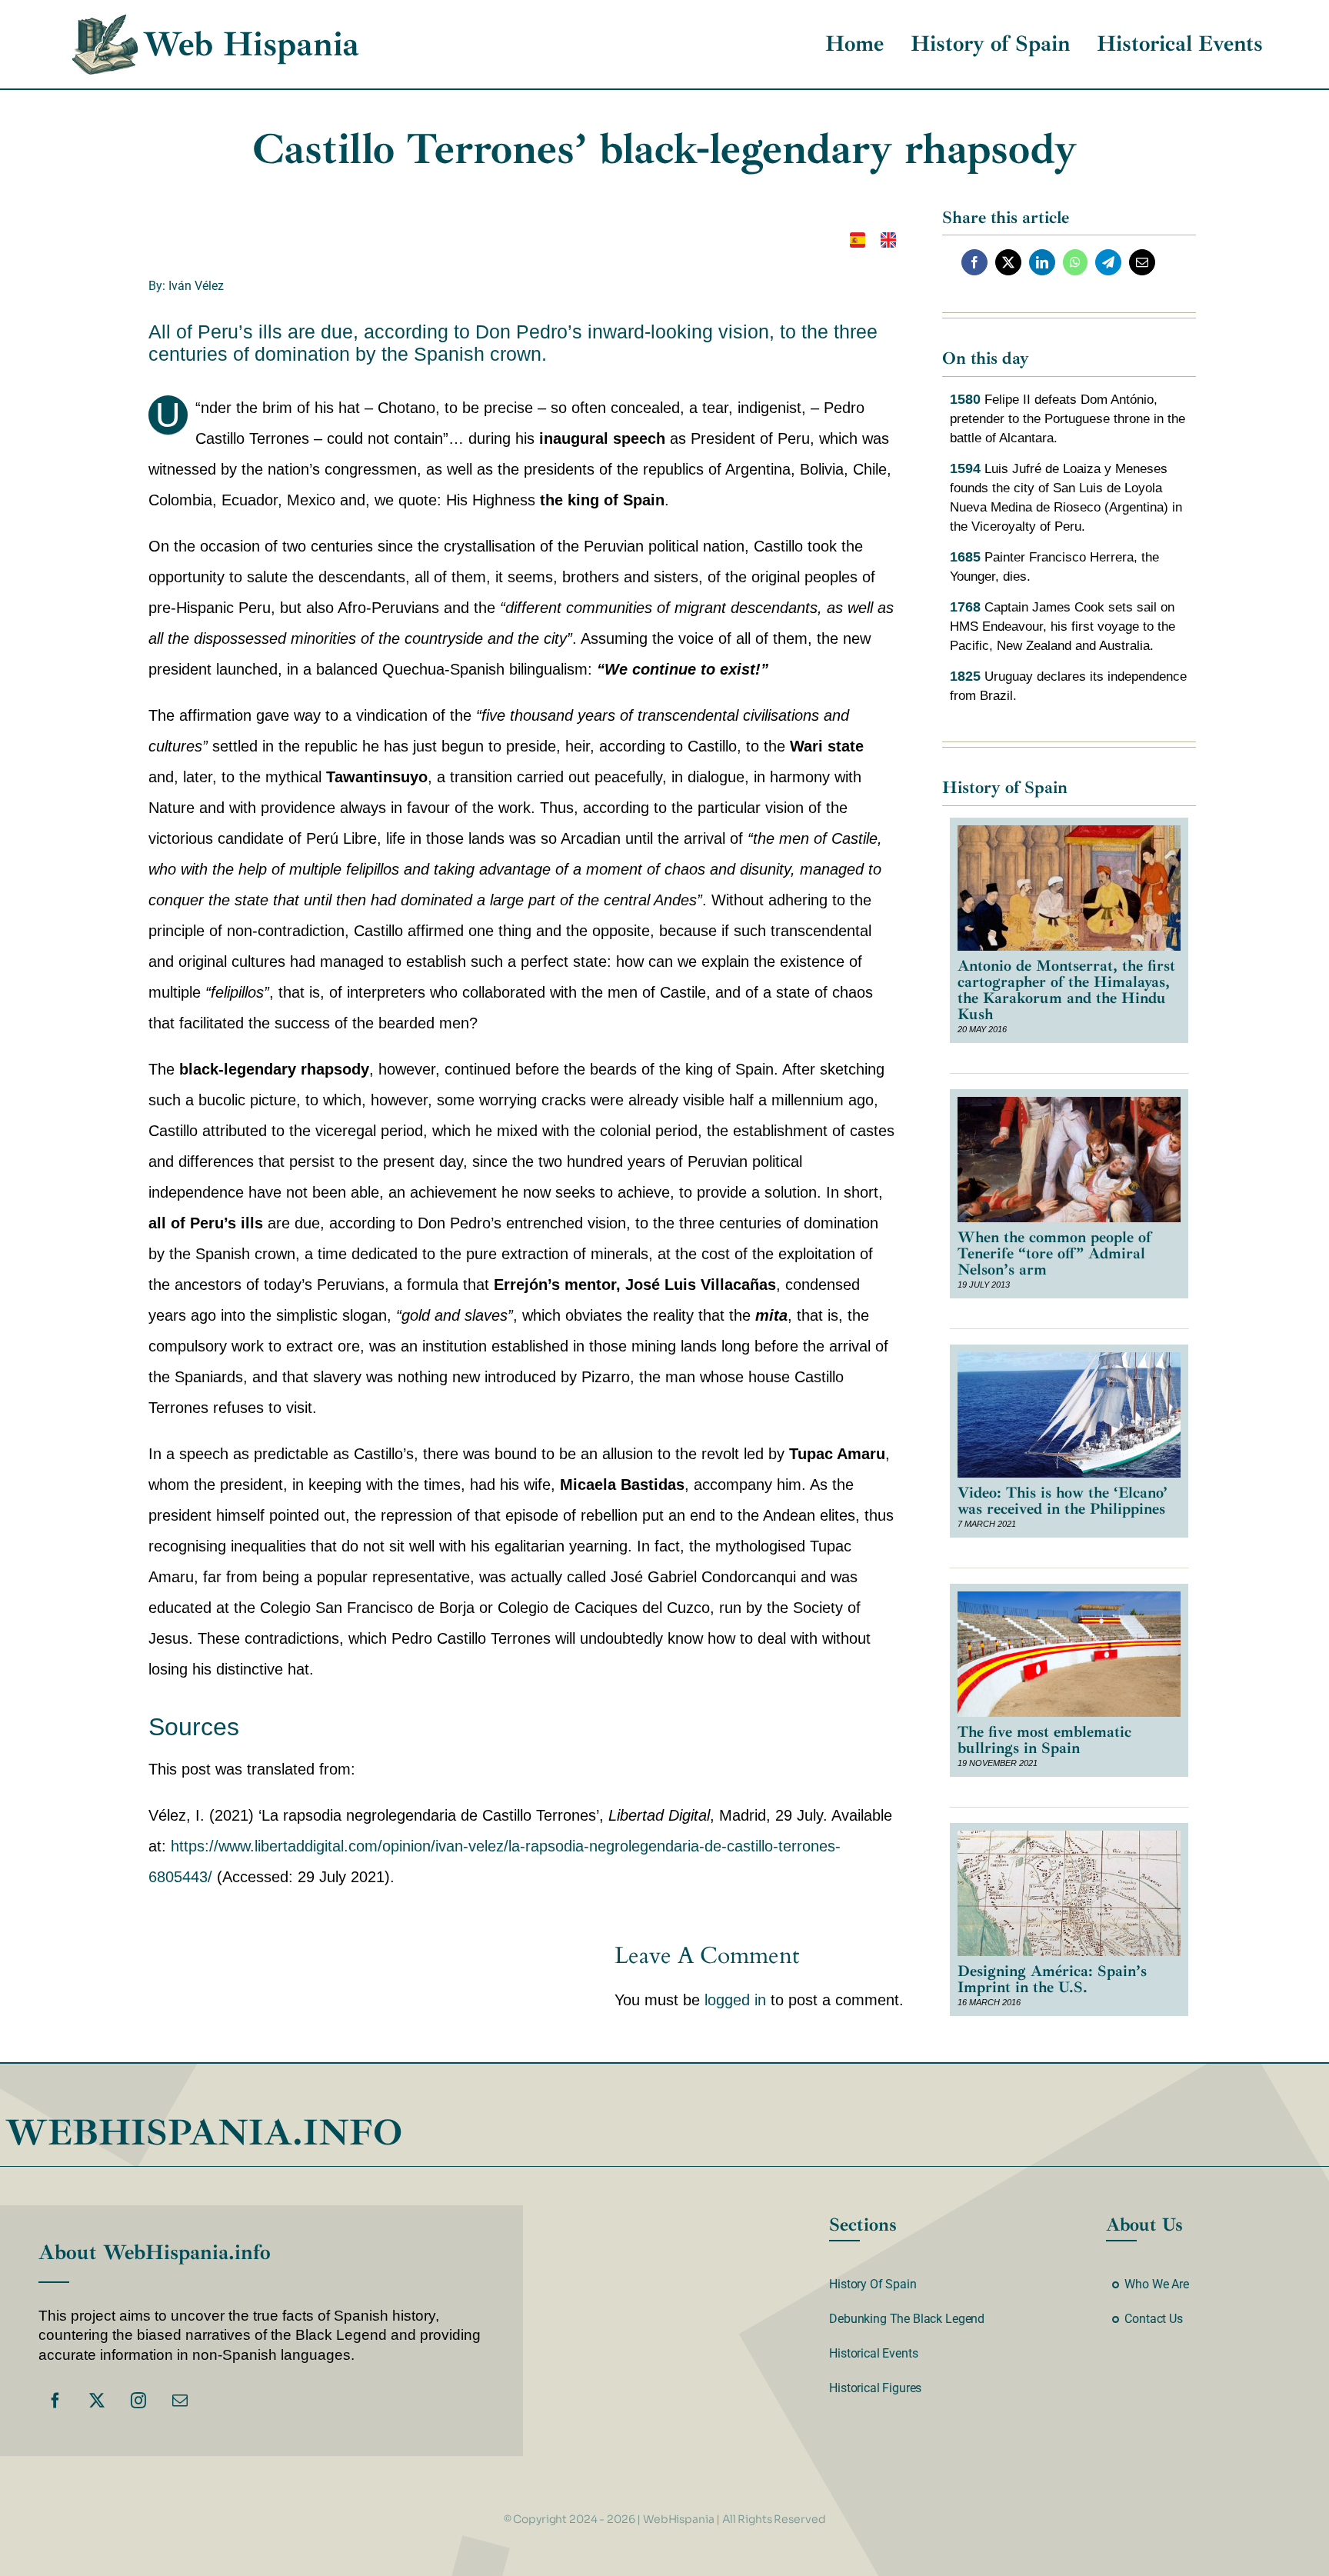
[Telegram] (1108, 262)
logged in (735, 2000)
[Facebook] (974, 262)
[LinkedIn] (1042, 262)
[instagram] (138, 2401)
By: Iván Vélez (186, 286)
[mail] (180, 2401)
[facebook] (55, 2401)
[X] (1008, 262)
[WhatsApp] (1075, 262)
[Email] (1142, 262)
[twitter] (97, 2401)
